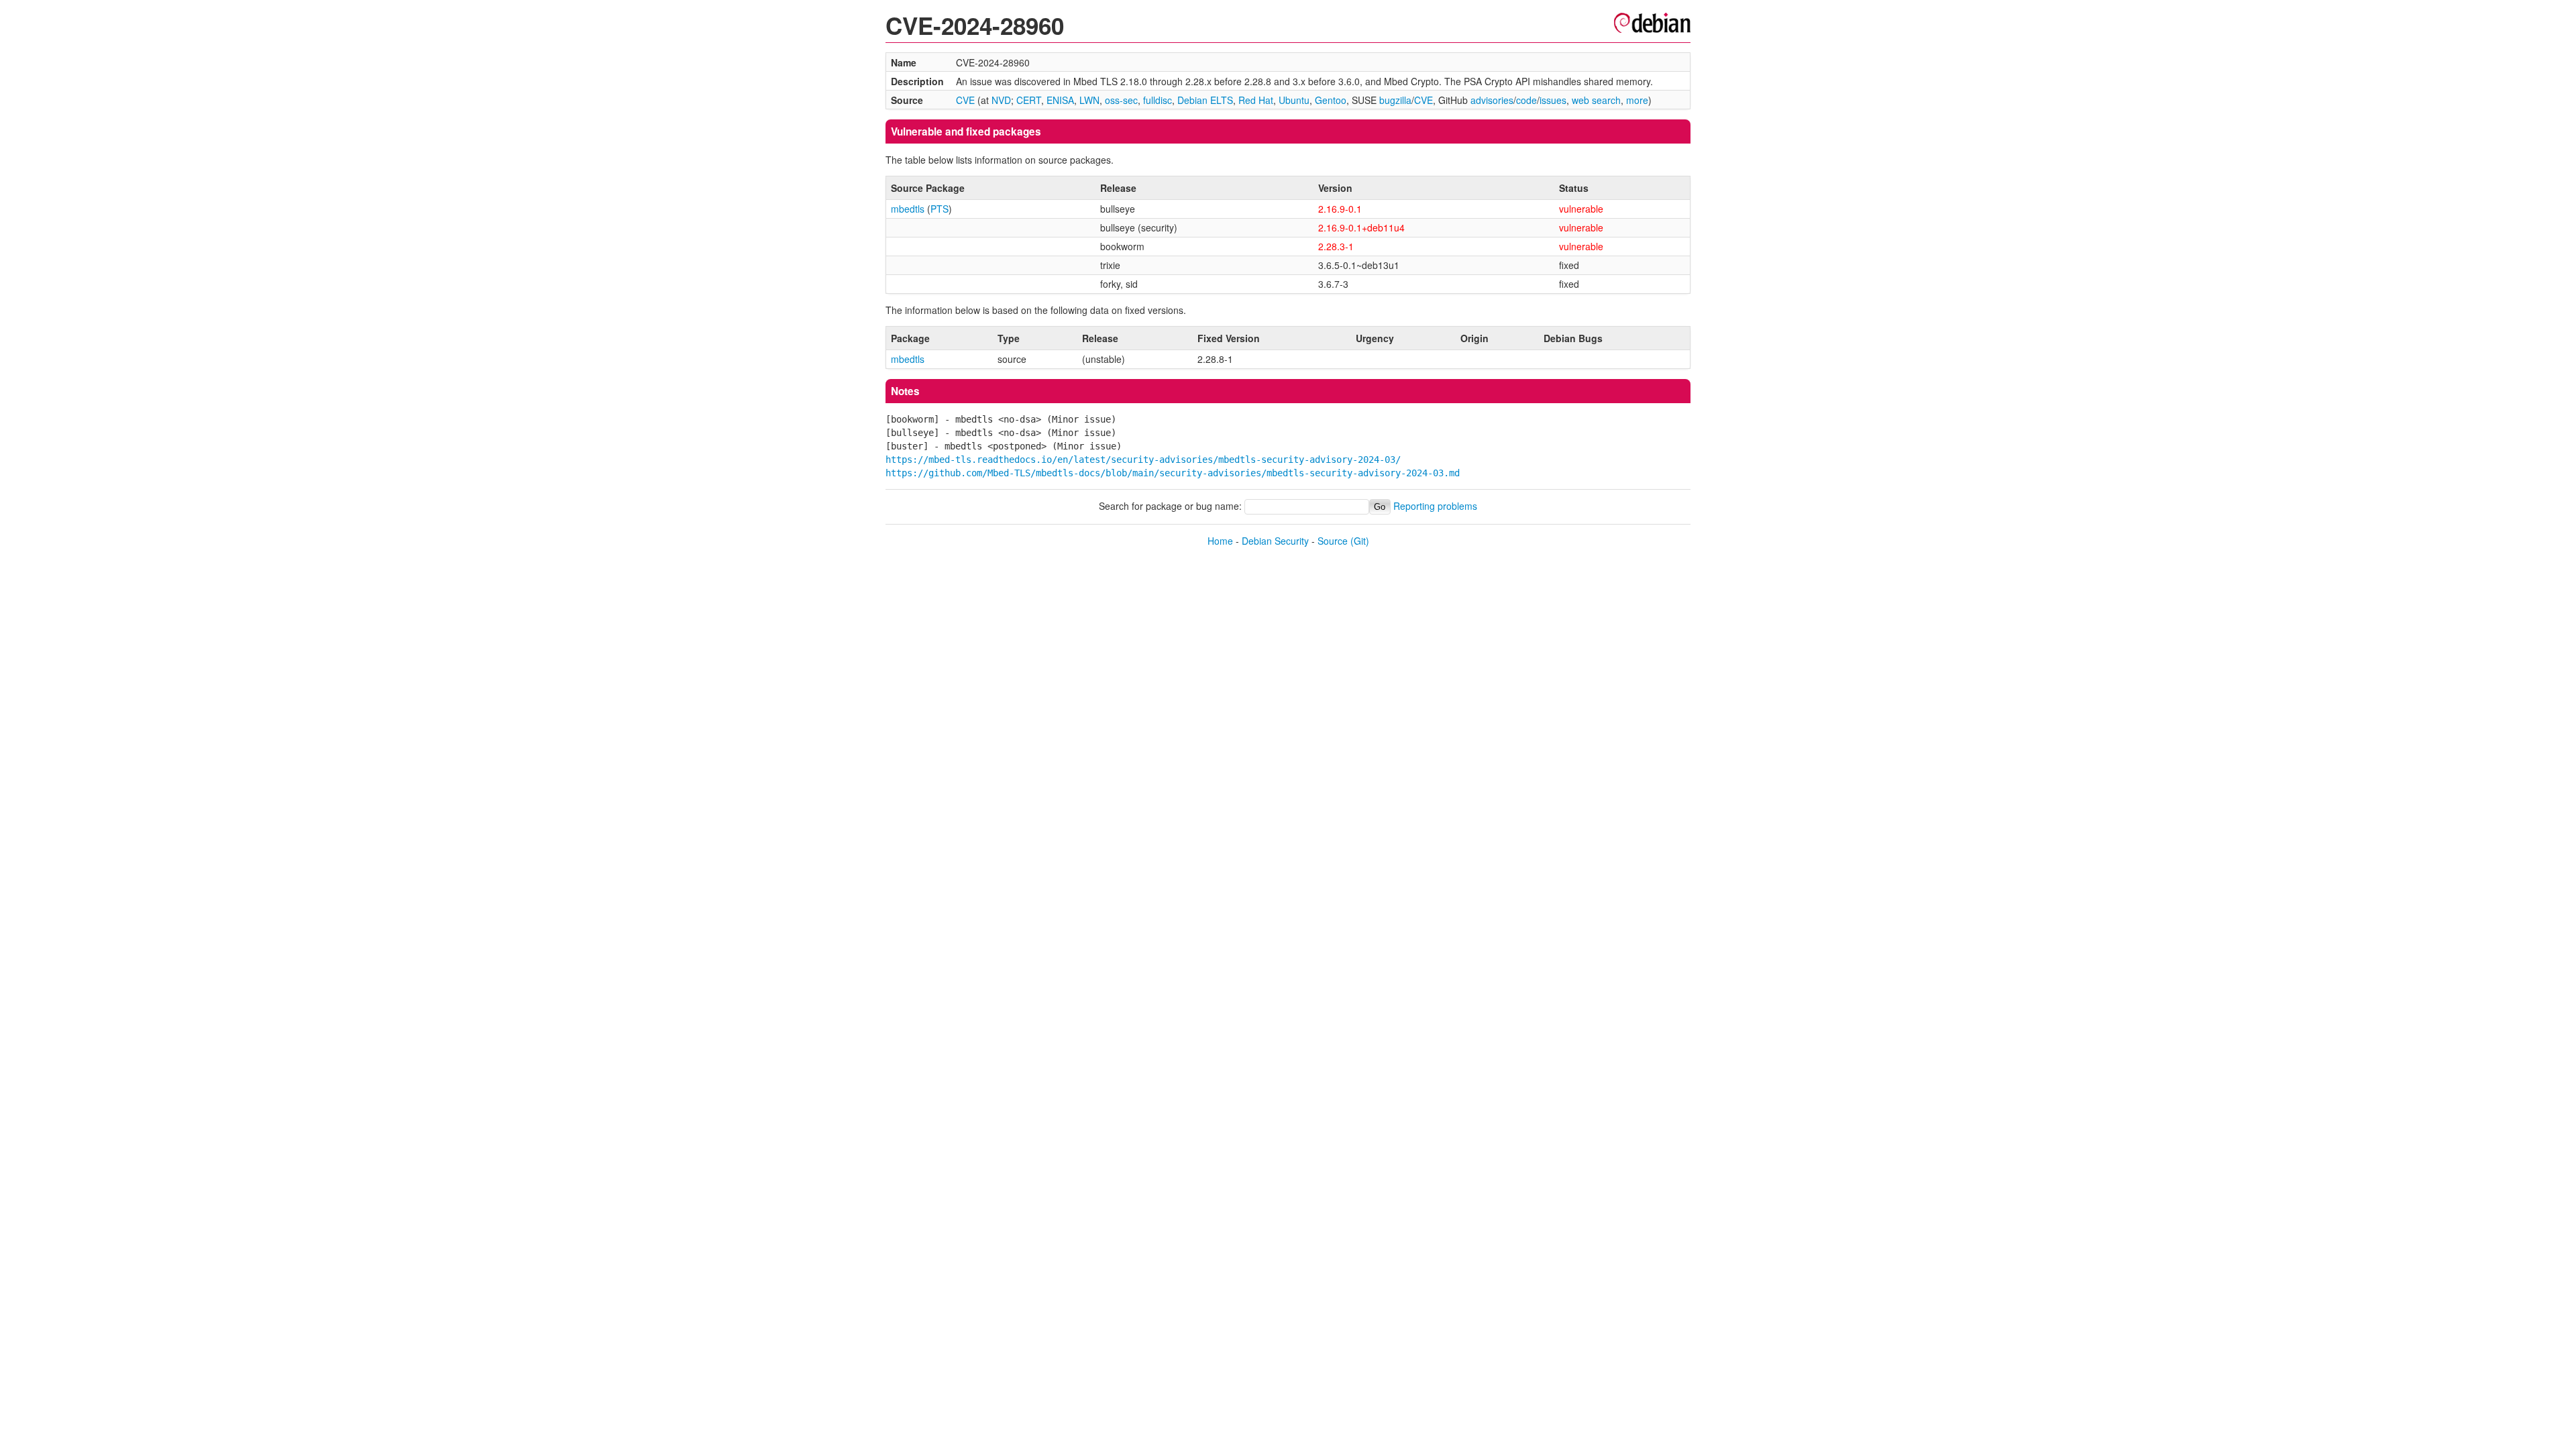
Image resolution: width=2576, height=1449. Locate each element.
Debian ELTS (1205, 100)
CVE (965, 100)
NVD (1001, 100)
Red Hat (1256, 100)
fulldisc (1158, 100)
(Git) (1360, 541)
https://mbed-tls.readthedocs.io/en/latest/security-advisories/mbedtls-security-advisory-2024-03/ (1143, 460)
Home (1220, 541)
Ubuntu (1294, 100)
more (1637, 100)
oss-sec (1121, 100)
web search (1596, 100)
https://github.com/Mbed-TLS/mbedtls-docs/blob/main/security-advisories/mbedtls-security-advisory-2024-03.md (1173, 473)
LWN (1089, 100)
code (1526, 100)
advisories (1492, 100)
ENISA (1060, 100)
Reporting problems (1435, 506)
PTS (940, 209)
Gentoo (1331, 100)
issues (1553, 100)
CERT (1029, 100)
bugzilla (1395, 100)
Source (1333, 541)
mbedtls (908, 209)
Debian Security (1275, 541)
